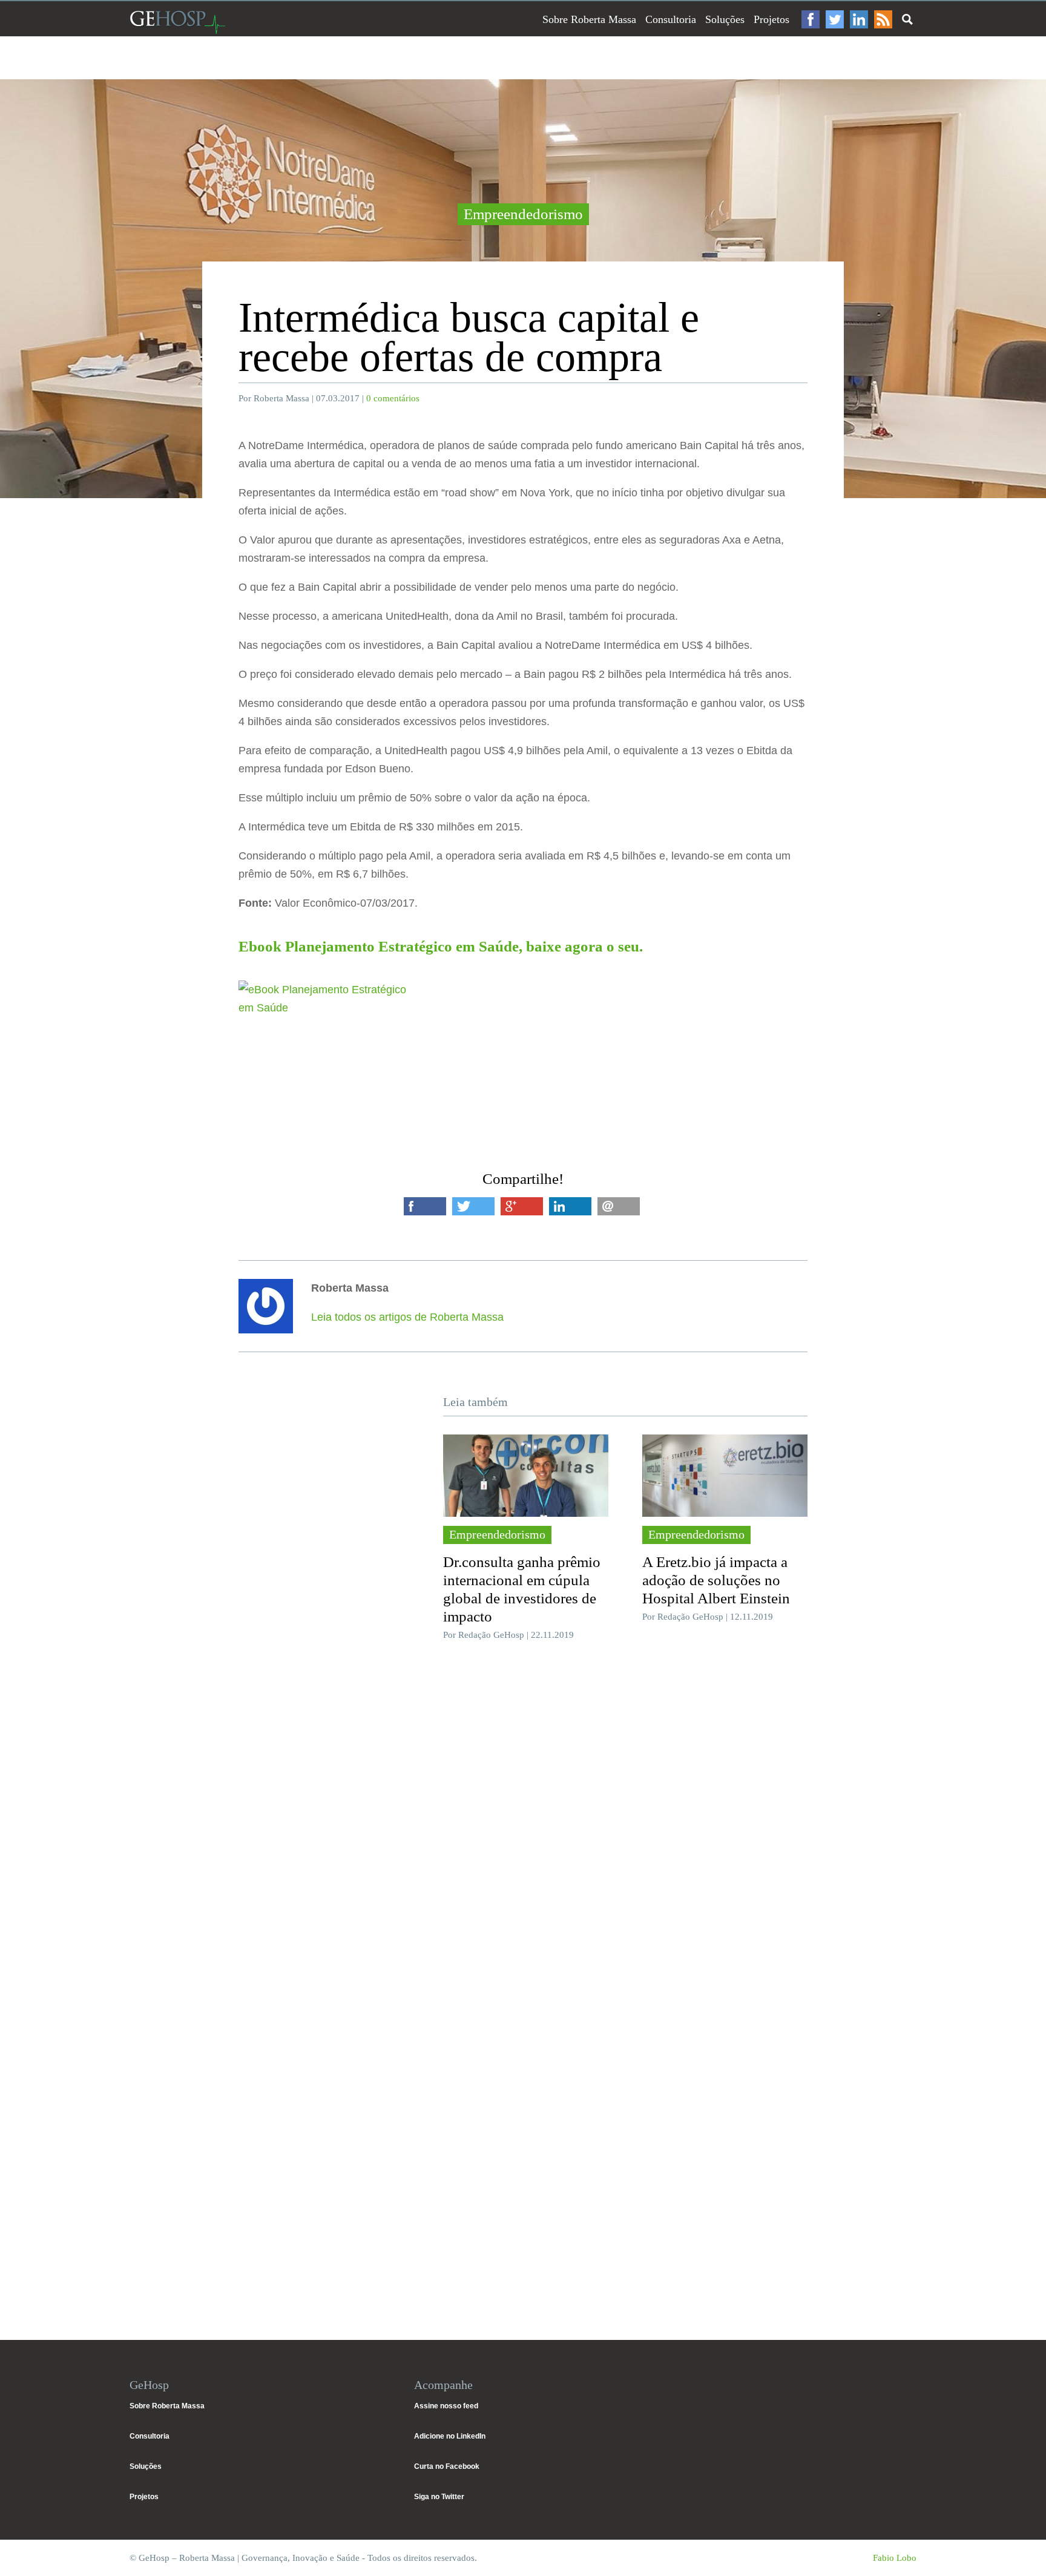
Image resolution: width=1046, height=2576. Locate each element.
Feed (883, 19)
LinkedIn (859, 19)
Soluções (725, 19)
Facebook (811, 19)
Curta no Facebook (447, 2466)
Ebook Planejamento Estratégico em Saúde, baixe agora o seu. (441, 946)
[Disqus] (523, 1832)
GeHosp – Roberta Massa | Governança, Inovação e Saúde (177, 22)
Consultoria (671, 19)
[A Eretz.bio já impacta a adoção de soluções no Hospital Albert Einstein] (725, 1476)
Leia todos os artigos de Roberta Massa (407, 1317)
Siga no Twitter (439, 2497)
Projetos (771, 19)
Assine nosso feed (446, 2406)
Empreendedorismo (523, 214)
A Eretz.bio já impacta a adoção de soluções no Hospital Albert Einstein (716, 1580)
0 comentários (393, 398)
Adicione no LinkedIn (450, 2436)
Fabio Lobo (895, 2558)
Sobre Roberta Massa (589, 19)
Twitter (835, 19)
